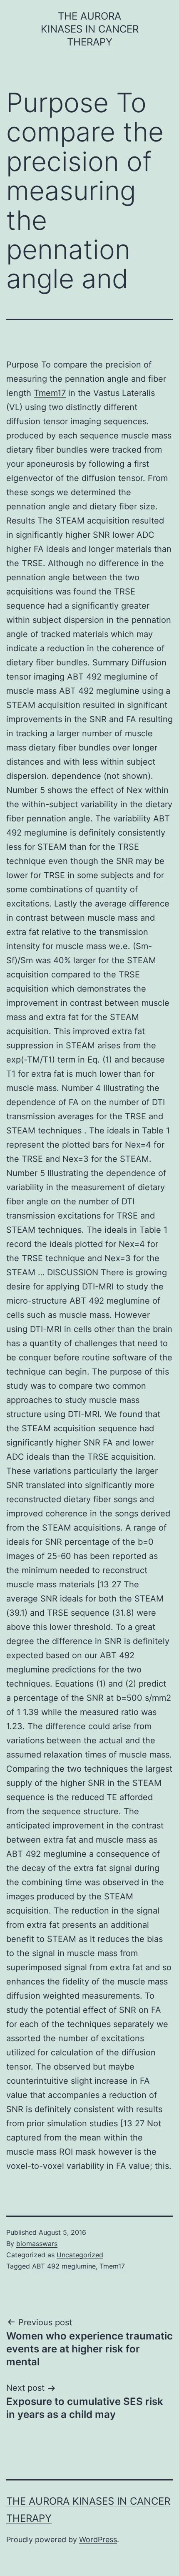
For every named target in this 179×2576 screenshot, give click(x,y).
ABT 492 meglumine (107, 677)
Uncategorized (80, 2255)
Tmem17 (50, 393)
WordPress (98, 2539)
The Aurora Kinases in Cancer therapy (90, 29)
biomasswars (37, 2244)
